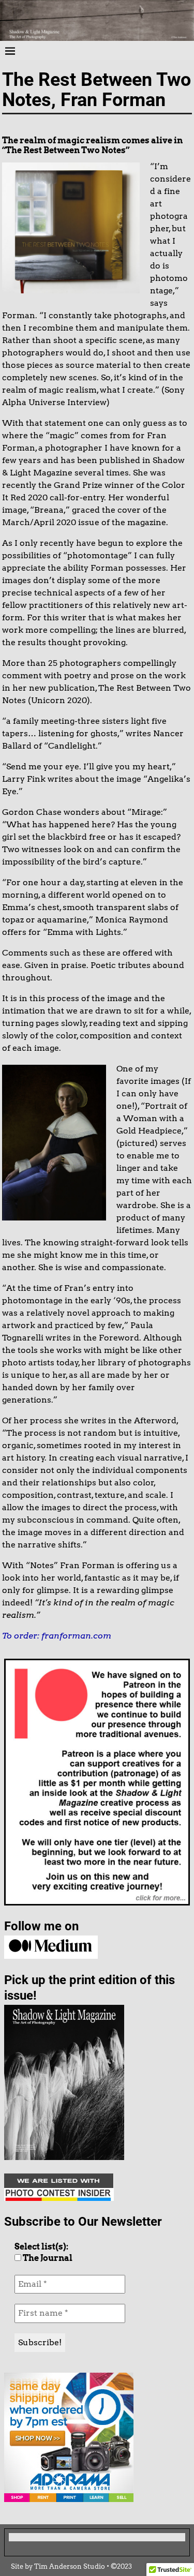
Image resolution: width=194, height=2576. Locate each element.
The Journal (47, 2258)
